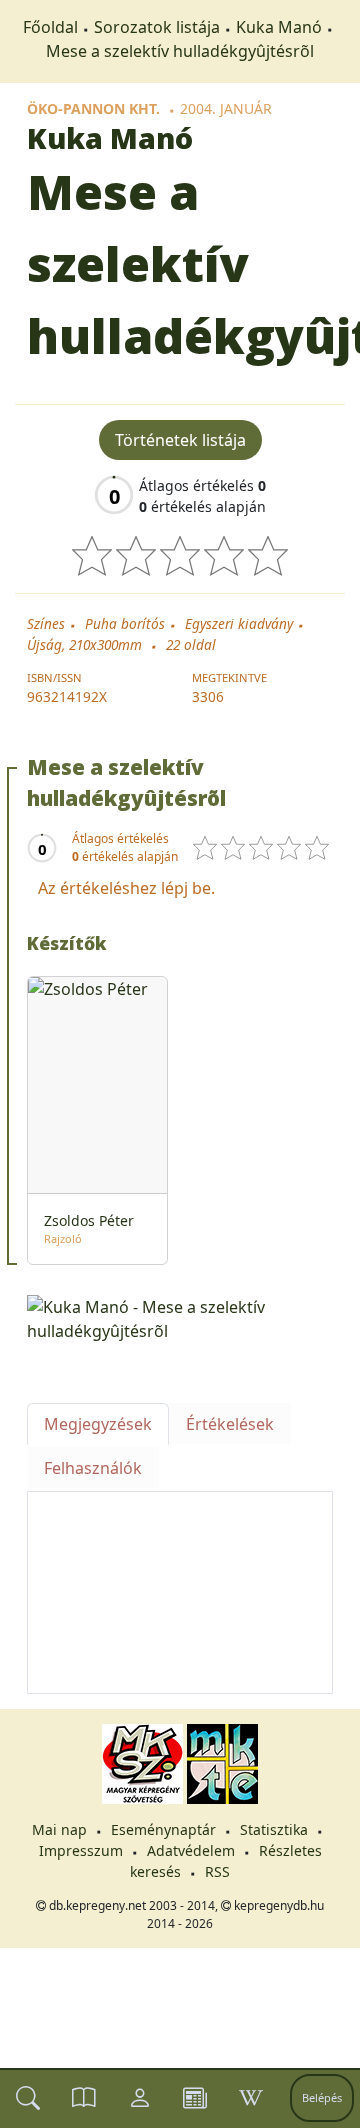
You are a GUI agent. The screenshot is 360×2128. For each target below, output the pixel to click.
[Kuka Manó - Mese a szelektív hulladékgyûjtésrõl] (180, 1317)
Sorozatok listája (157, 27)
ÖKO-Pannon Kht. (93, 108)
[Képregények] (84, 2098)
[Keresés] (28, 2098)
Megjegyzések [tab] (98, 1424)
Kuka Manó (279, 27)
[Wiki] (251, 2098)
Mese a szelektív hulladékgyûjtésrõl (180, 51)
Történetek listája (180, 440)
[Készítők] (140, 2098)
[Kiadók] (195, 2098)
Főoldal (50, 27)
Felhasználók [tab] (93, 1468)
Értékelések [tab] (230, 1424)
